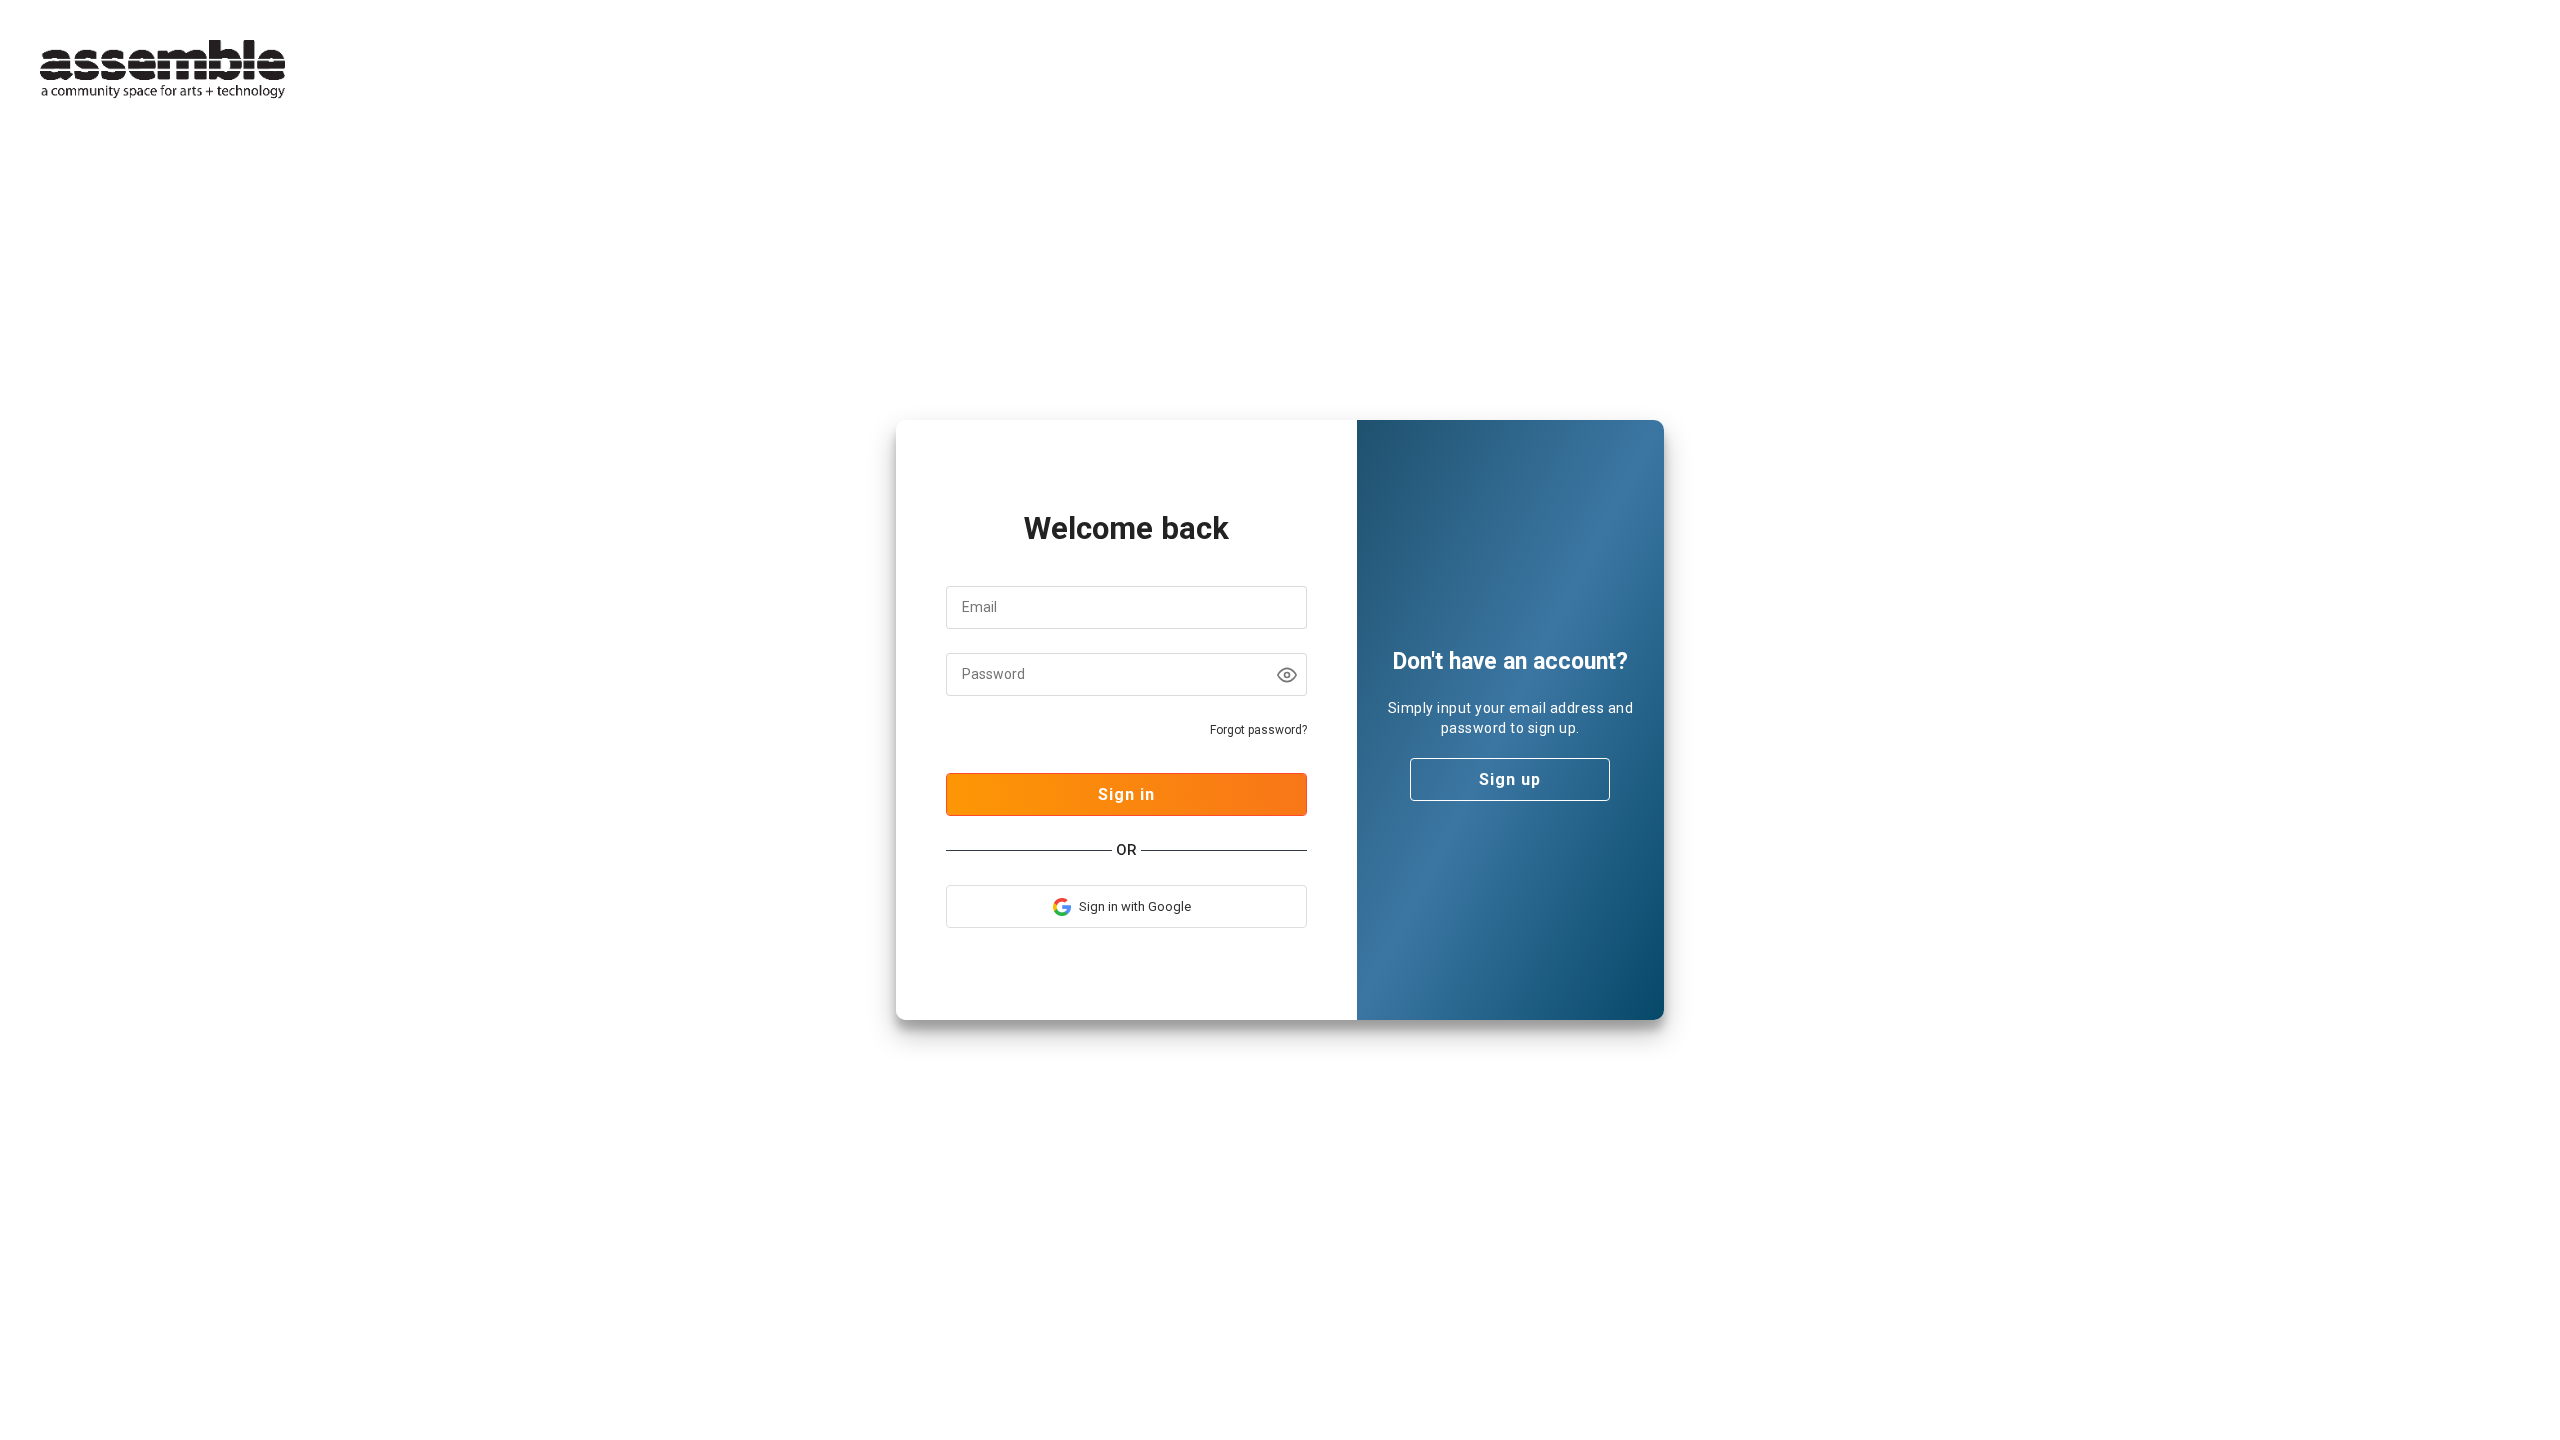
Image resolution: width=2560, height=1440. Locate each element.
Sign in (1126, 794)
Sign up (1510, 779)
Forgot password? (1258, 730)
